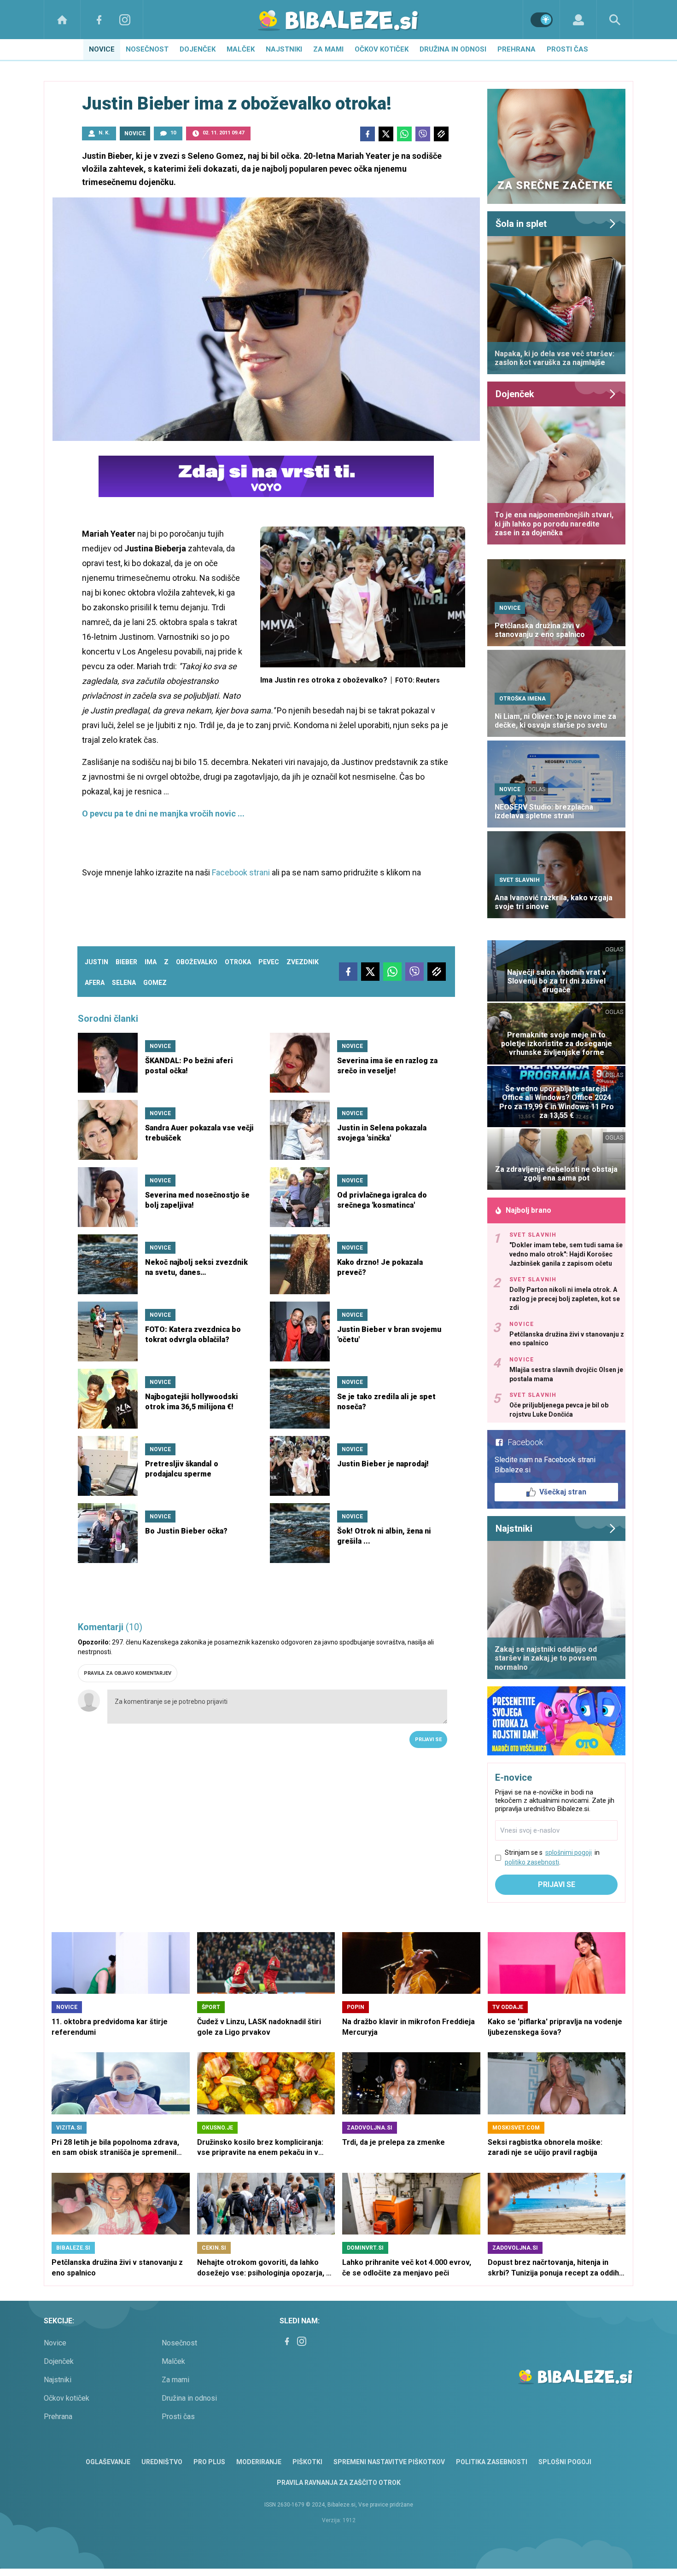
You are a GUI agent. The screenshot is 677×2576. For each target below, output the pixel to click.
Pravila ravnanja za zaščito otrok (339, 2483)
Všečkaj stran (563, 1492)
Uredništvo (162, 2462)
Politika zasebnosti (492, 2462)
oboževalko (197, 962)
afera (95, 983)
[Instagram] (125, 20)
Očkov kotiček (382, 49)
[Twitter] (386, 134)
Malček (241, 49)
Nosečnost (147, 49)
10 (173, 133)
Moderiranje (259, 2462)
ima (151, 962)
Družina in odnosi (453, 49)
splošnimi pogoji (569, 1852)
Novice (102, 49)
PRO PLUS (209, 2462)
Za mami (328, 49)
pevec (269, 962)
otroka (238, 962)
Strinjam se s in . (552, 1857)
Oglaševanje (108, 2462)
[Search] (615, 20)
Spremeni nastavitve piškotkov (389, 2462)
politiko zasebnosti (532, 1862)
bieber (126, 962)
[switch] (542, 20)
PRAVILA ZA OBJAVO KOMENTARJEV (128, 1673)
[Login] (578, 20)
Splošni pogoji (565, 2462)
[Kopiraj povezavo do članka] (441, 134)
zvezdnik (303, 962)
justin (96, 962)
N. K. (104, 133)
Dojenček (198, 49)
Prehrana (517, 49)
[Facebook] (99, 20)
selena (124, 983)
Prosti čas (567, 49)
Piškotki (307, 2462)
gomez (155, 983)
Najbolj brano (528, 1210)
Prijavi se (428, 1740)
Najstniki (284, 49)
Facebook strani (241, 872)
